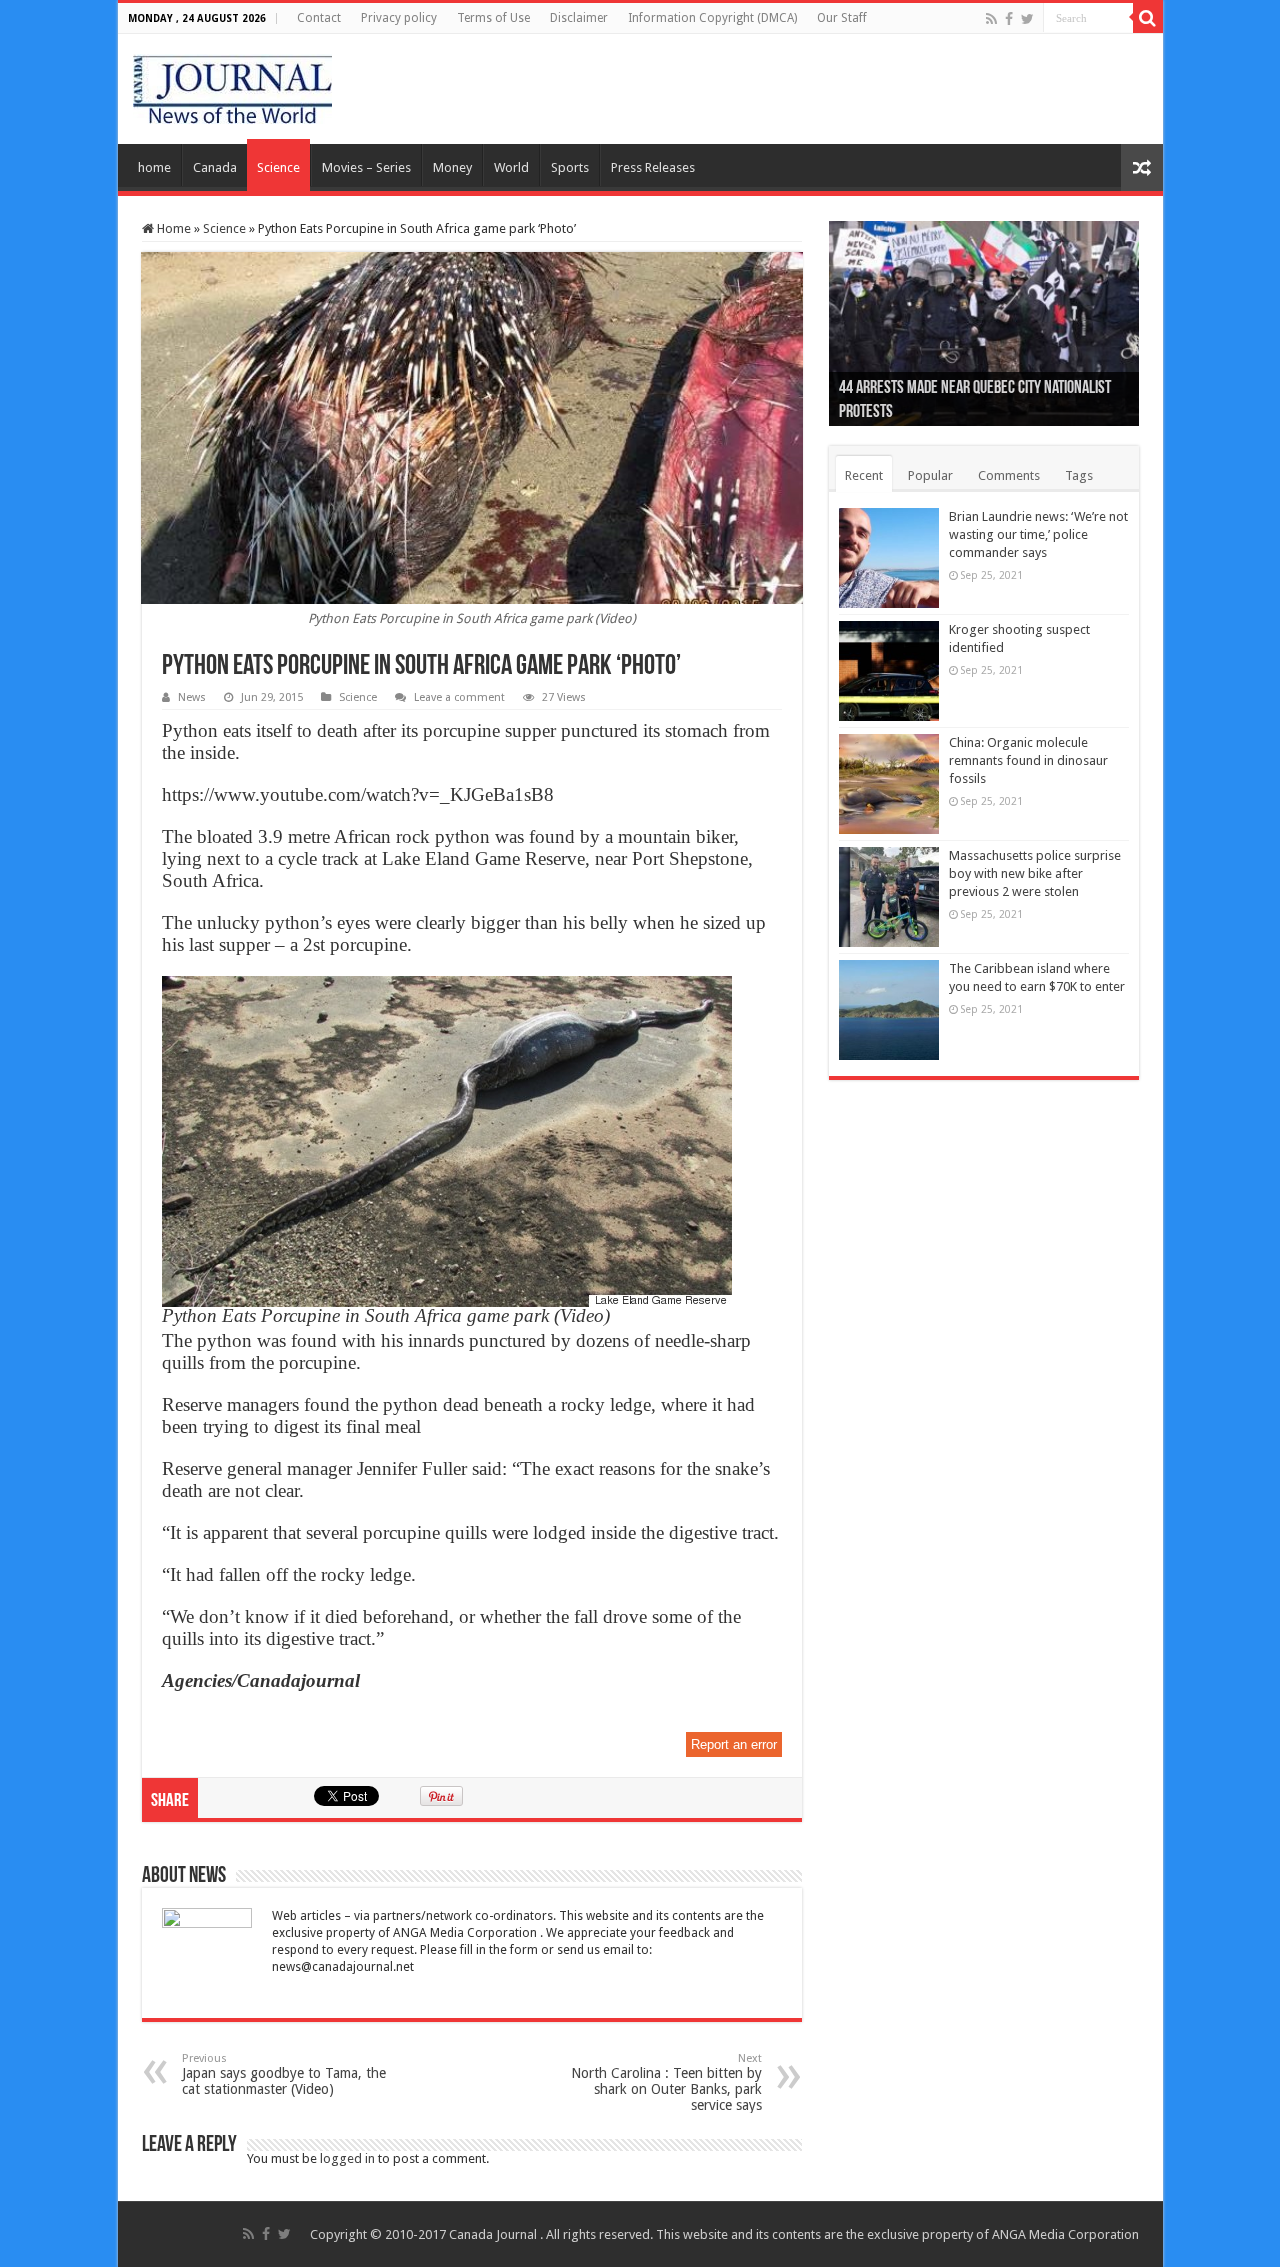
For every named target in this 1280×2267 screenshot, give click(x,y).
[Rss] (991, 19)
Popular (930, 475)
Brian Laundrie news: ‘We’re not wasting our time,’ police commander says (1038, 534)
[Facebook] (1009, 19)
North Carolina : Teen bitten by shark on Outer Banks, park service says (666, 2082)
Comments (1009, 475)
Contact (319, 18)
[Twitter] (1027, 19)
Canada (215, 167)
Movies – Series (366, 167)
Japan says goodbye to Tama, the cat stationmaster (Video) (284, 2074)
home (154, 167)
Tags (1079, 475)
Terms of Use (493, 18)
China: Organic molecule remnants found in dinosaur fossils (1028, 760)
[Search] (1148, 18)
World (511, 167)
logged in (347, 2158)
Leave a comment (459, 697)
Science (278, 167)
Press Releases (653, 167)
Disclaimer (579, 18)
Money (452, 167)
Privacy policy (399, 18)
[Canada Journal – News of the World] (232, 85)
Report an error (734, 1744)
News (192, 697)
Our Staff (842, 18)
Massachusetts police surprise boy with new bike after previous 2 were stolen (1035, 873)
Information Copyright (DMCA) (712, 18)
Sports (570, 167)
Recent (864, 475)
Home (172, 228)
